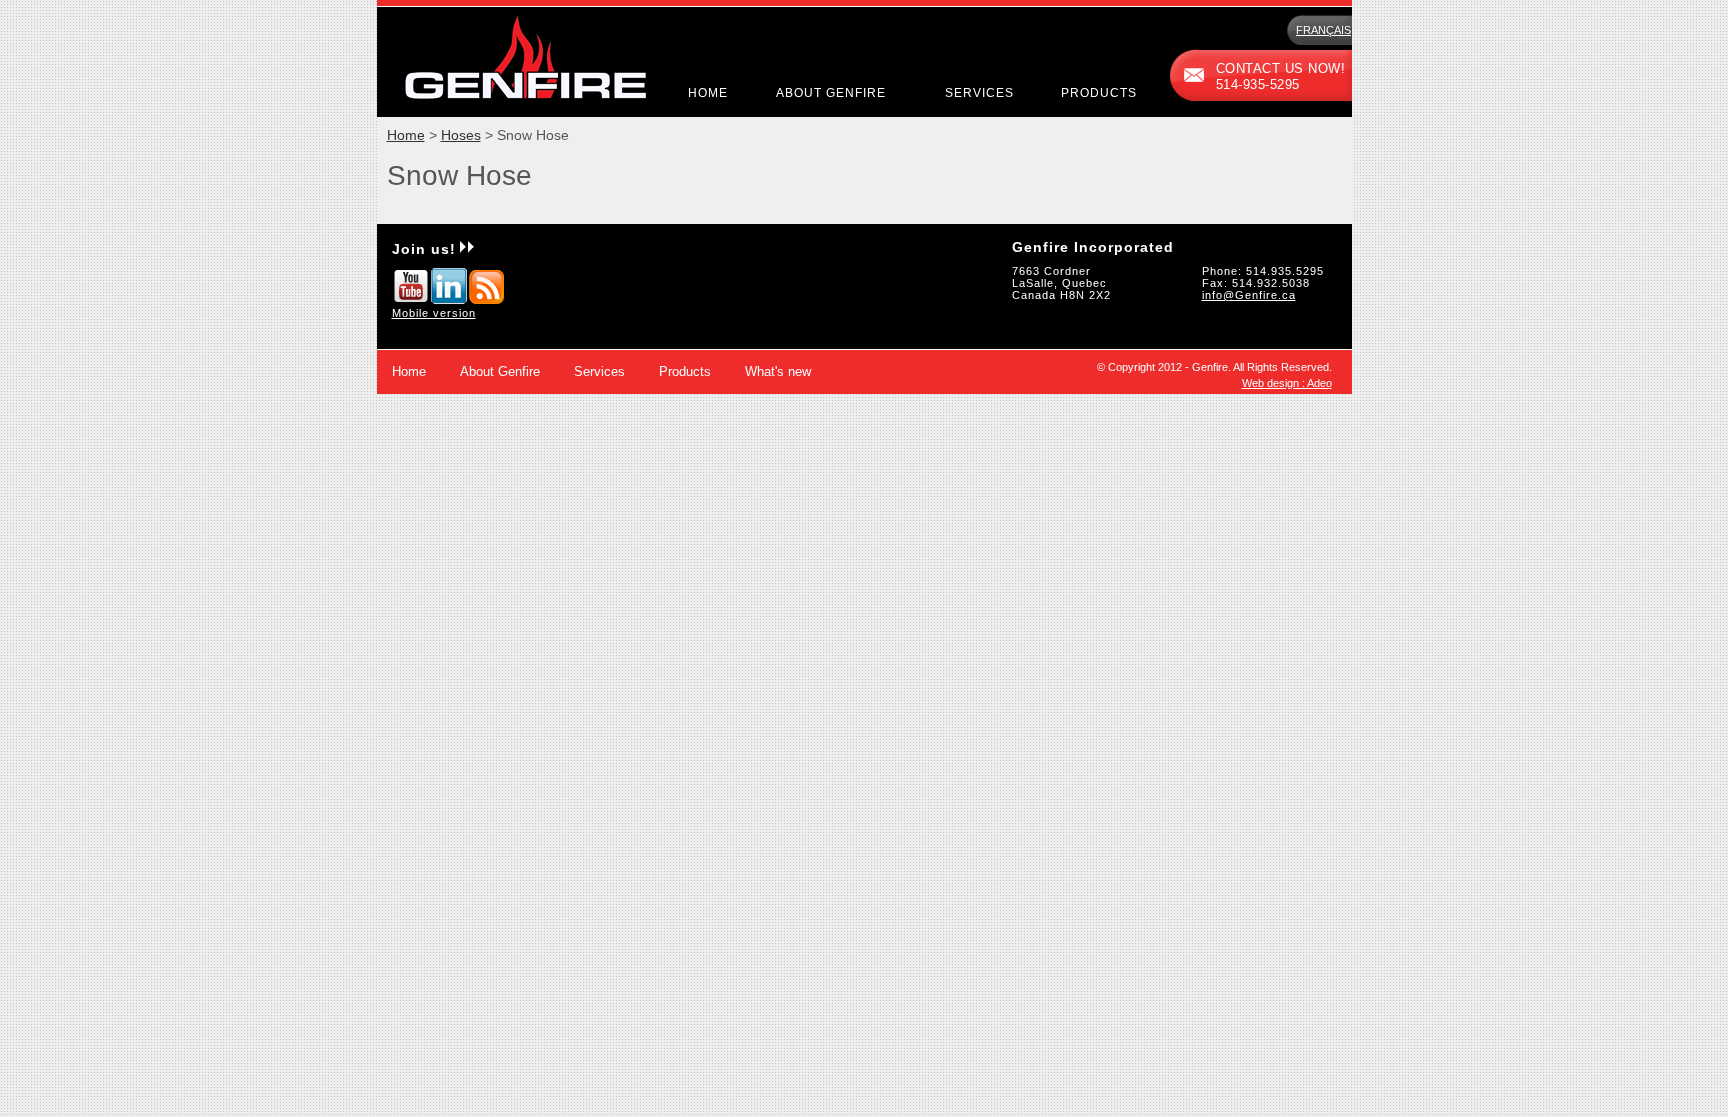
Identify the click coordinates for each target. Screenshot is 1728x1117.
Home (708, 93)
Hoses (461, 135)
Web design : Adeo (1287, 383)
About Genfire (831, 93)
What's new (778, 372)
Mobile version (434, 313)
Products (1099, 93)
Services (979, 93)
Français (1323, 30)
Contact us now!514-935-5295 (1281, 77)
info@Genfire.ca (1249, 295)
